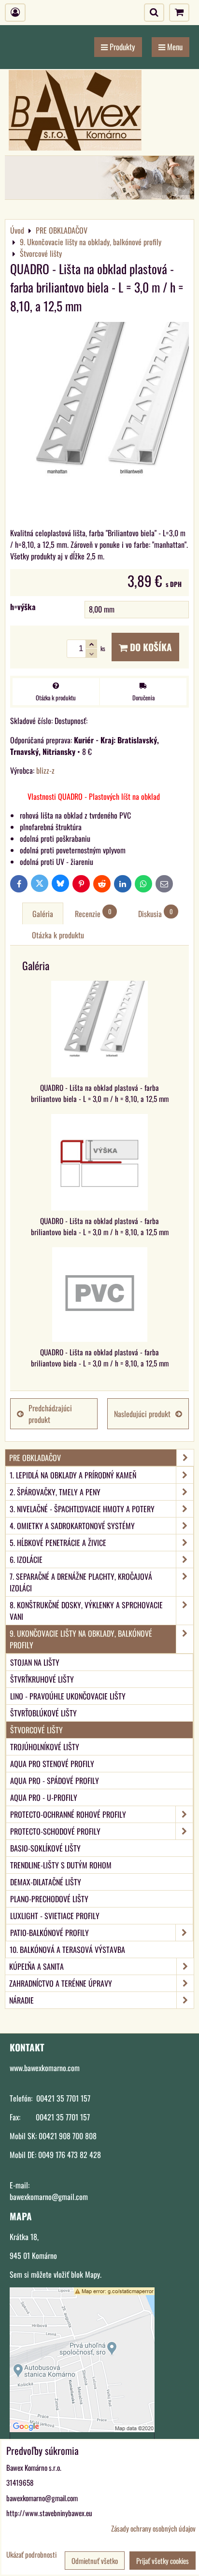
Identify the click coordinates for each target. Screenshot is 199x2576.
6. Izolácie (26, 1560)
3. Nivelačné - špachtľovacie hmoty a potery (82, 1509)
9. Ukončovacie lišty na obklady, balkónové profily (81, 1639)
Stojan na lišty (35, 1662)
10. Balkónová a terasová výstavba (67, 1949)
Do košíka (150, 647)
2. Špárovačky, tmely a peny (55, 1492)
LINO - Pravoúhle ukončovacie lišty (68, 1696)
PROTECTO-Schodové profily (55, 1831)
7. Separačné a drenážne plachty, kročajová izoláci (81, 1582)
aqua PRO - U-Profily (44, 1797)
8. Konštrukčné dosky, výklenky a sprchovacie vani (86, 1611)
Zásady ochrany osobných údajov (153, 2528)
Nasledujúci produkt (142, 1414)
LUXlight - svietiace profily (55, 1916)
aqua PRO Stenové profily (52, 1764)
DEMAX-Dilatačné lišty (46, 1882)
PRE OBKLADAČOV (35, 1458)
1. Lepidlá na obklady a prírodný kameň (73, 1475)
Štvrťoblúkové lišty (43, 1713)
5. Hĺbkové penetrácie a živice (58, 1543)
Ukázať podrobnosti (31, 2555)
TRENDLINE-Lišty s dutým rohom (61, 1865)
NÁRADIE (21, 2000)
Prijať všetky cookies (163, 2561)
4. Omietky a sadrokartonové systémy (72, 1526)
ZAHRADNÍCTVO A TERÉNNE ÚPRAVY (61, 1983)
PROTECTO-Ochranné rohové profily (68, 1814)
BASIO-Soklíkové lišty (45, 1848)
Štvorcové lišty (36, 1730)
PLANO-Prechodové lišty (49, 1899)
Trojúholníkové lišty (45, 1747)
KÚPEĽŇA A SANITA (36, 1966)
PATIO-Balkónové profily (50, 1933)
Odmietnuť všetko (95, 2561)
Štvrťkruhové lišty (42, 1679)
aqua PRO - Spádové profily (55, 1781)
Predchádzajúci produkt (50, 1414)
